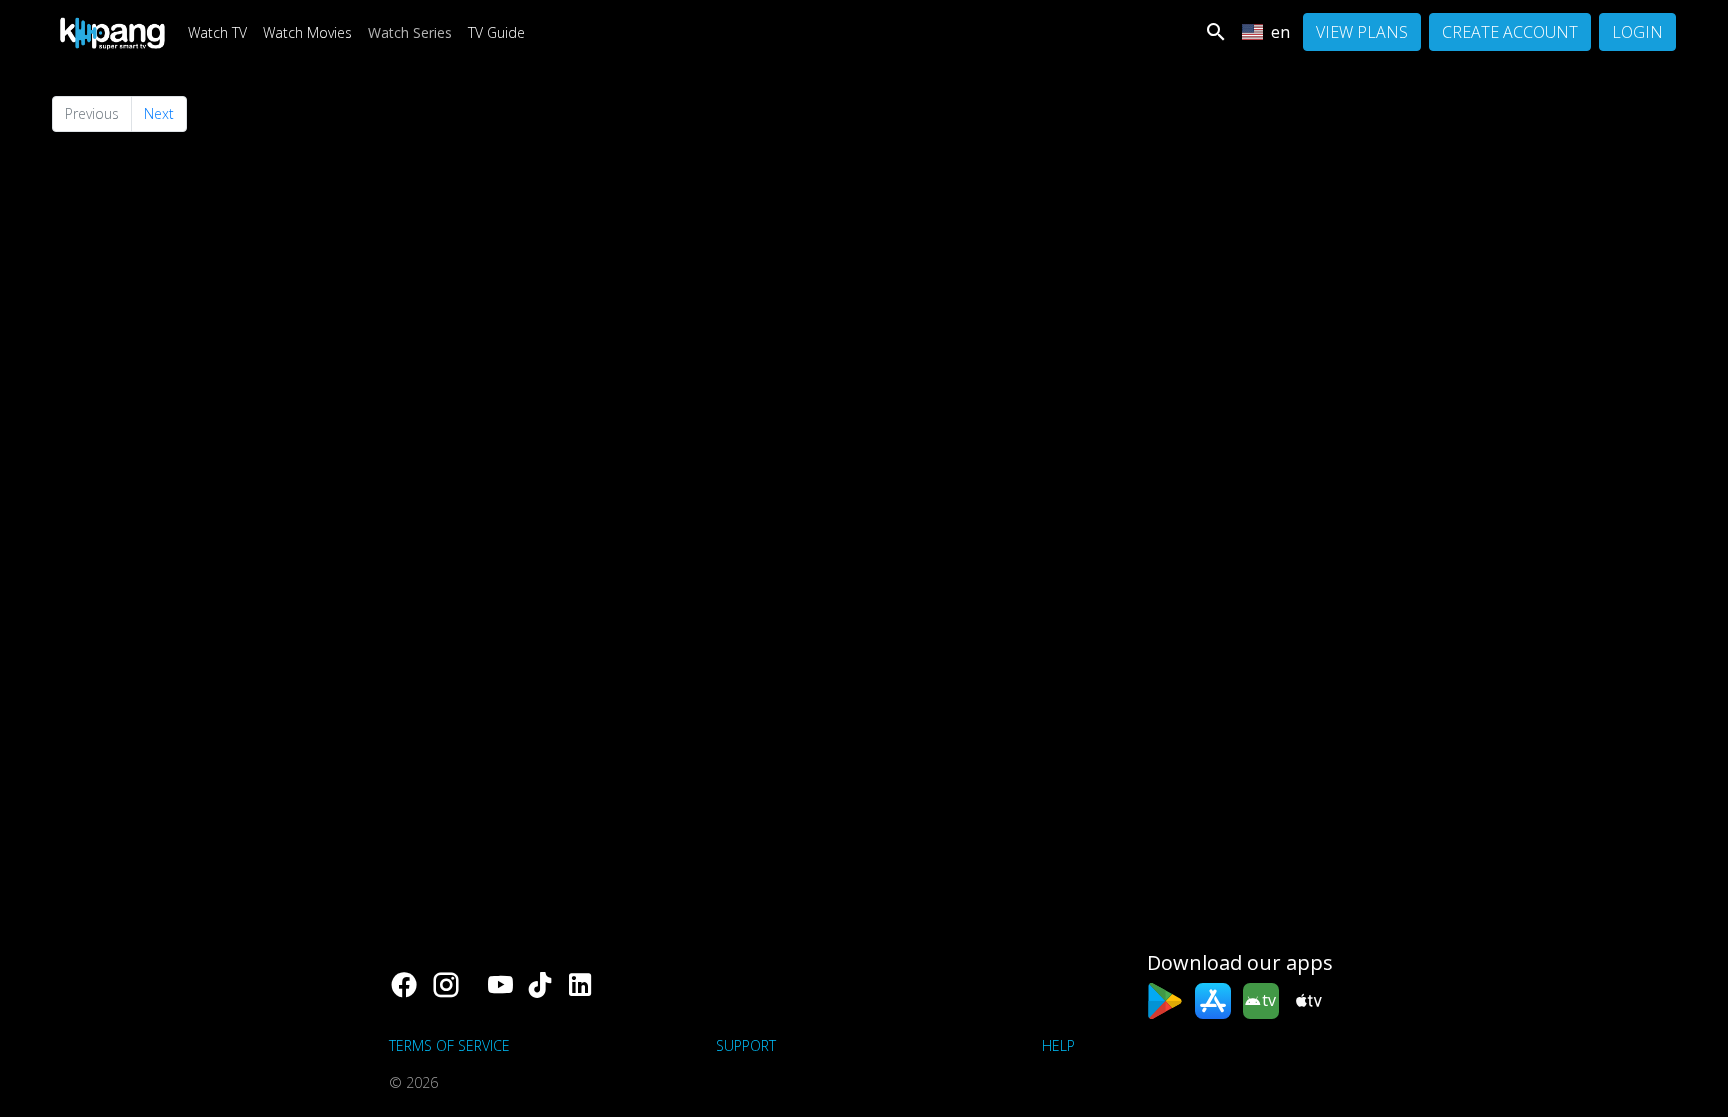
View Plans (1362, 32)
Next (159, 113)
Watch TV (217, 32)
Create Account (1510, 32)
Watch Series (410, 32)
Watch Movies (307, 32)
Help (1058, 1045)
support (746, 1045)
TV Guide (496, 32)
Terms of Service (449, 1045)
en (1280, 32)
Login (1637, 32)
